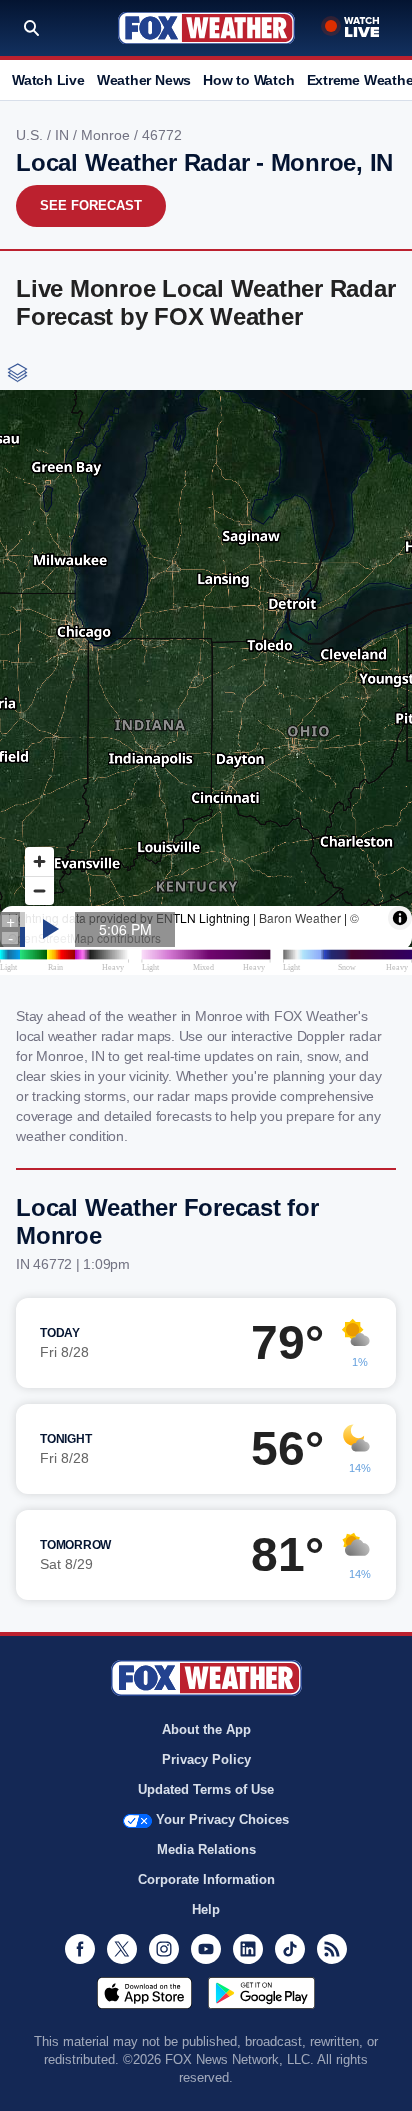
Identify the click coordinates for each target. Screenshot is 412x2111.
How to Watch (248, 80)
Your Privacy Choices (222, 1819)
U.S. (31, 135)
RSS (332, 1949)
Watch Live (48, 80)
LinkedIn (248, 1949)
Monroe (107, 135)
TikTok (290, 1949)
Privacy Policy (206, 1759)
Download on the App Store (144, 1993)
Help (206, 1909)
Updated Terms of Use (206, 1789)
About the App (206, 1729)
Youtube (206, 1949)
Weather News (144, 80)
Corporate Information (206, 1879)
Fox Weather (206, 28)
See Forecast (91, 205)
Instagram (164, 1949)
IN (64, 135)
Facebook (80, 1949)
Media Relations (206, 1849)
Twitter (122, 1949)
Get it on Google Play (261, 1993)
